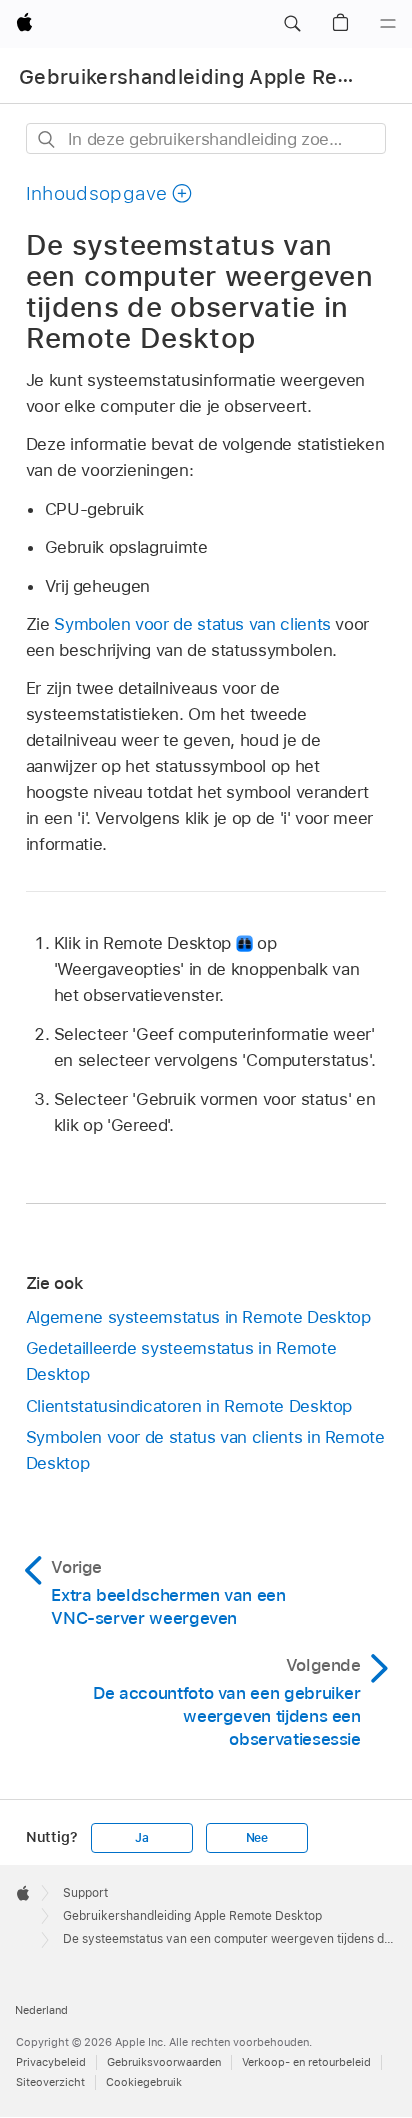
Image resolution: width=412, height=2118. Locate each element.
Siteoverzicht (50, 2082)
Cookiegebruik (144, 2082)
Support (85, 1893)
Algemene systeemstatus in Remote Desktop (198, 1317)
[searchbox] (206, 138)
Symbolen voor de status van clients (192, 624)
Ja (142, 1838)
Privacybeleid (51, 2062)
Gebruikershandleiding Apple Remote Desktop (192, 1916)
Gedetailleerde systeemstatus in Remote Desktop (181, 1361)
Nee (257, 1838)
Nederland (41, 2010)
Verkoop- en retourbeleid (306, 2062)
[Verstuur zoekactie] (47, 139)
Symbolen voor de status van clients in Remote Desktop (205, 1450)
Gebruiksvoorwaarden (164, 2062)
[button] (292, 24)
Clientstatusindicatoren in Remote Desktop (189, 1406)
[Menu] (388, 24)
